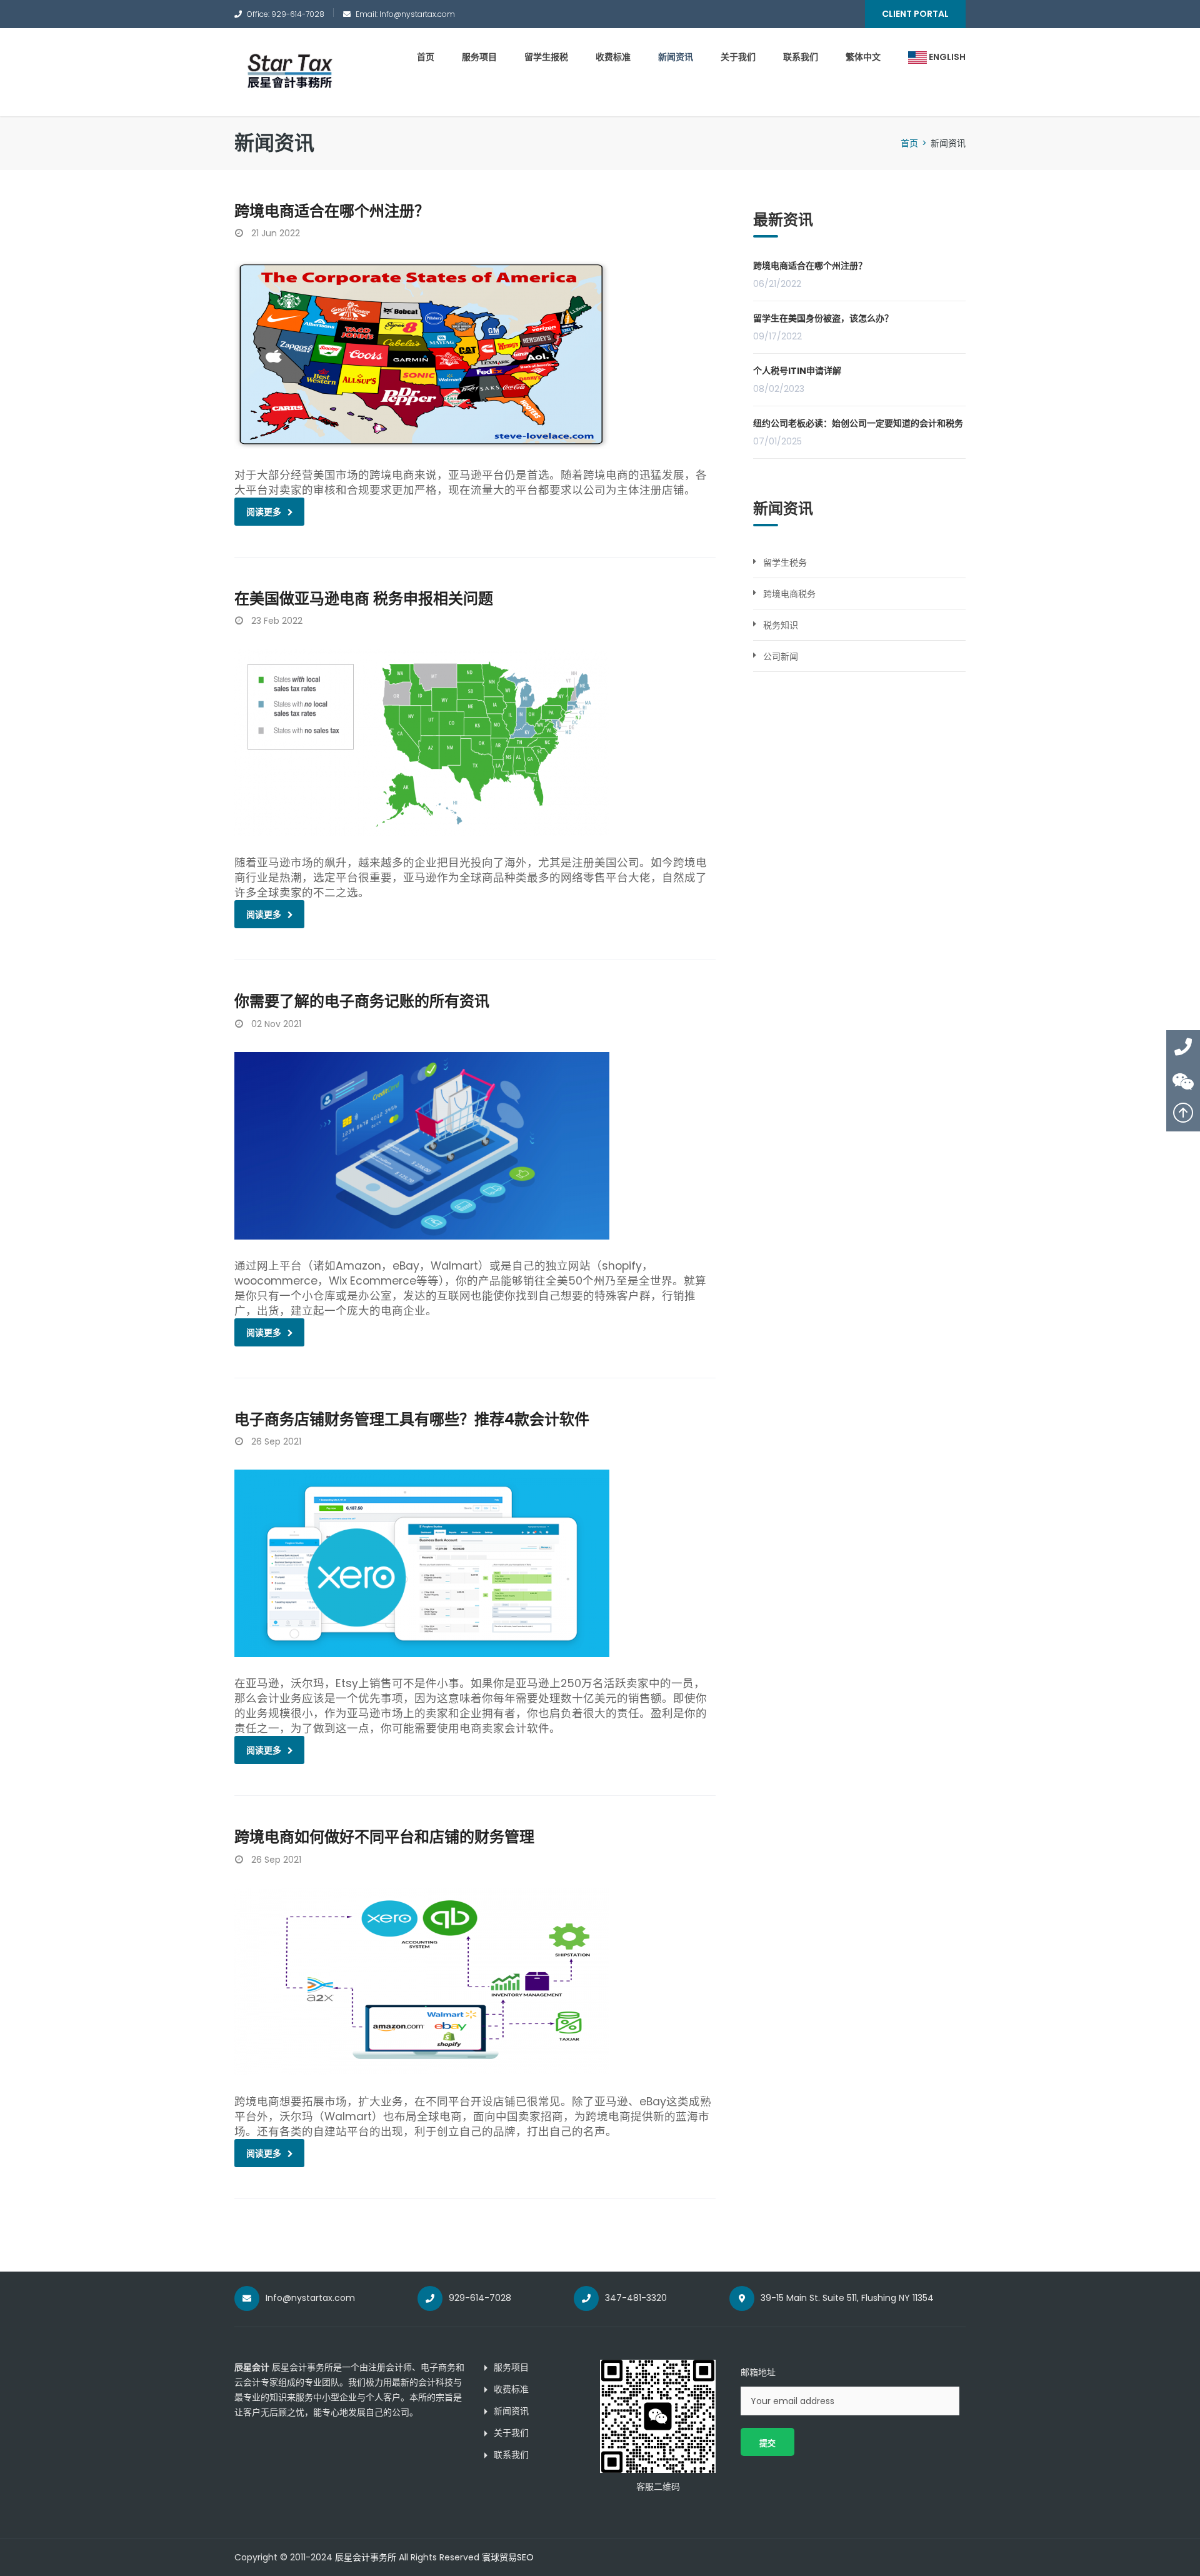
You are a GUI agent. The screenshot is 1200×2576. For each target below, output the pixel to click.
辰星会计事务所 (366, 2557)
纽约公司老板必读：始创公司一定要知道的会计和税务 (858, 423)
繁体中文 (863, 57)
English (946, 57)
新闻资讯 (676, 57)
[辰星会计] (289, 72)
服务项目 (479, 57)
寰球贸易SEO (508, 2557)
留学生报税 (546, 57)
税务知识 (781, 625)
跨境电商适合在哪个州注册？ (332, 211)
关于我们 (738, 57)
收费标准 (613, 57)
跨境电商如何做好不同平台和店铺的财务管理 (384, 1837)
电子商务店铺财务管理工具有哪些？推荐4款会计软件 (412, 1419)
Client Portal (915, 14)
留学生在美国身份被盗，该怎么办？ (823, 318)
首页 (426, 57)
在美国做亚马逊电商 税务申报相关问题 (364, 599)
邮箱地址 (758, 2372)
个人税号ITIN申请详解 (797, 371)
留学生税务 (785, 563)
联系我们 (801, 57)
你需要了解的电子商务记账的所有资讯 (362, 1001)
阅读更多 (264, 512)
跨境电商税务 (789, 594)
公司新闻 (781, 656)
